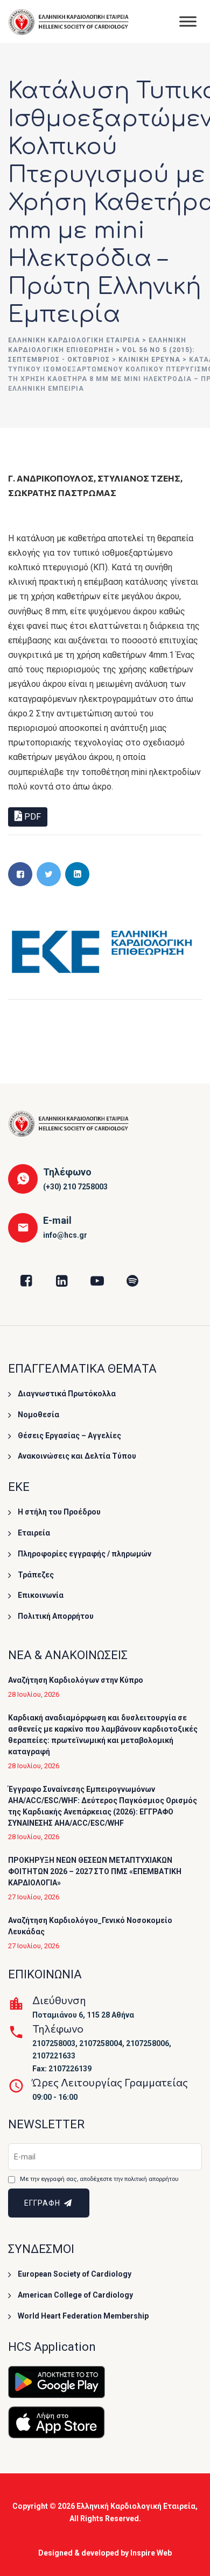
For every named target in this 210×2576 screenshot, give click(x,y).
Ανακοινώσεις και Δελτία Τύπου (77, 1456)
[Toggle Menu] (188, 21)
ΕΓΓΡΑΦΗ (43, 2203)
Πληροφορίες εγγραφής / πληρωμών (85, 1554)
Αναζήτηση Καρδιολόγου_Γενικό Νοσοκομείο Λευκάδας (90, 1926)
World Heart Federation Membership (83, 2316)
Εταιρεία (34, 1533)
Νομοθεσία (38, 1415)
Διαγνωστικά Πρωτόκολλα (67, 1394)
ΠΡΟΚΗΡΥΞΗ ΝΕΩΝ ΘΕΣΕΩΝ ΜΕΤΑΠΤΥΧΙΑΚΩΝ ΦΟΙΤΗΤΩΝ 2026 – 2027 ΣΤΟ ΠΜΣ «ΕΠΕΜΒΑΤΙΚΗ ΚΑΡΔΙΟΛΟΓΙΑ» (95, 1871)
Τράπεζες (36, 1575)
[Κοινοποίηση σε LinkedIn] (77, 874)
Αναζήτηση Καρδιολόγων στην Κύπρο (76, 1680)
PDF (31, 817)
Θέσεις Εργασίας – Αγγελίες (69, 1436)
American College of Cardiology (75, 2295)
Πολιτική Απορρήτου (56, 1616)
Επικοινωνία (41, 1595)
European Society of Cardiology (75, 2274)
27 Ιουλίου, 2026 (34, 1897)
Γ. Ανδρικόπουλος (51, 478)
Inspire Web (151, 2553)
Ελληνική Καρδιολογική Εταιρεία (136, 2506)
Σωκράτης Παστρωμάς (62, 493)
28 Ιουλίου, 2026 (34, 1694)
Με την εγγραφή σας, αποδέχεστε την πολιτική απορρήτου (99, 2179)
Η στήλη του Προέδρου (59, 1512)
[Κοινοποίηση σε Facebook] (20, 874)
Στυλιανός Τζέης (139, 478)
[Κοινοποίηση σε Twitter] (49, 874)
